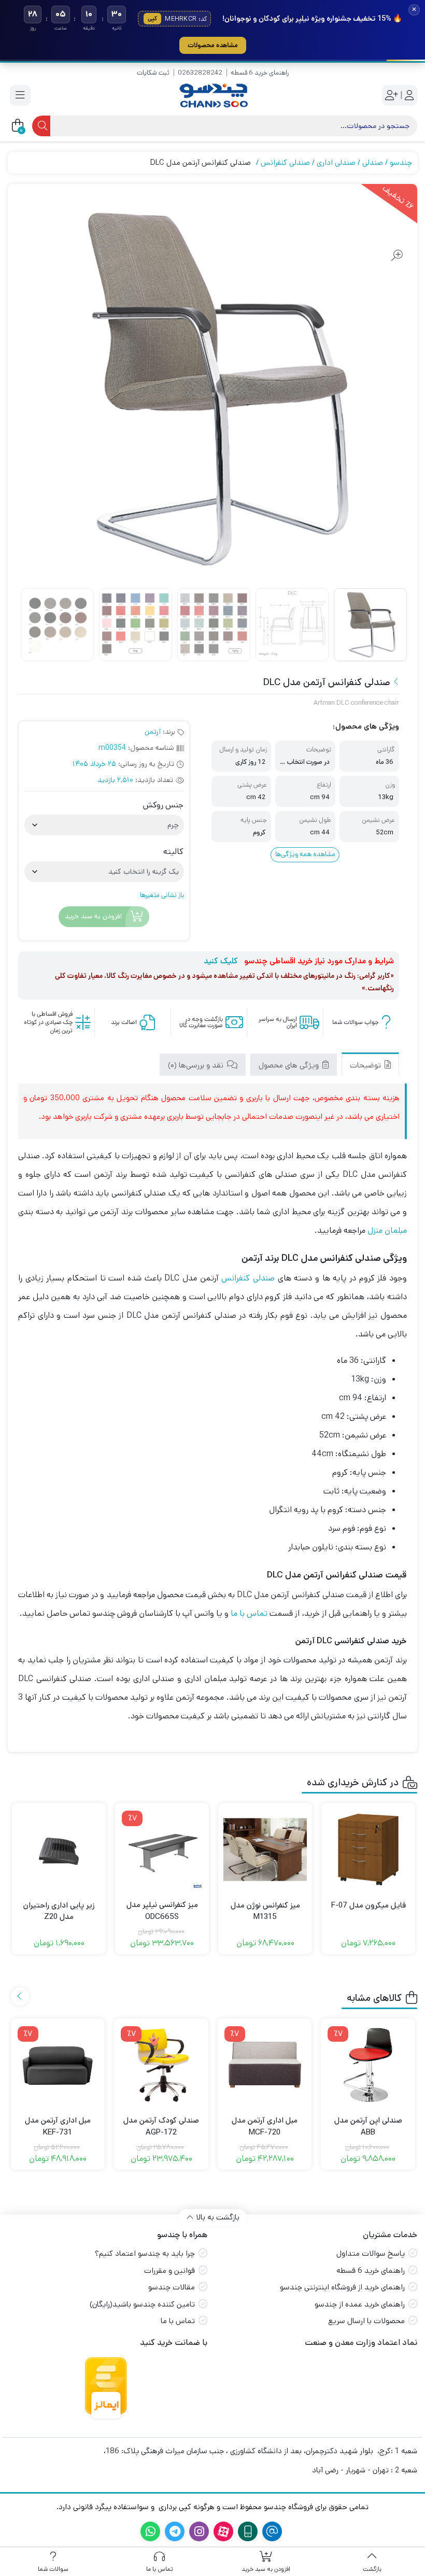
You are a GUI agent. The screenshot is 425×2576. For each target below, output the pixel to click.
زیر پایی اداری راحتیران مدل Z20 (59, 1911)
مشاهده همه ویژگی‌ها (305, 854)
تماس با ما (249, 1613)
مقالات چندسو (172, 2287)
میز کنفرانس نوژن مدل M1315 (265, 1911)
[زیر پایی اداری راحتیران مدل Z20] (59, 1850)
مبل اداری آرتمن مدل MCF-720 (265, 2126)
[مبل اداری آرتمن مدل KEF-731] (58, 2066)
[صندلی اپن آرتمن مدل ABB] (368, 2066)
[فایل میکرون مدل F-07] (368, 1850)
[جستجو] (41, 126)
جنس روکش (163, 805)
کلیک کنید (221, 961)
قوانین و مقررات (169, 2271)
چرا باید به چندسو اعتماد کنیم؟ (145, 2253)
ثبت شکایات (153, 73)
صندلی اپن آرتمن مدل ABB (368, 2126)
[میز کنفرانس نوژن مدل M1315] (265, 1850)
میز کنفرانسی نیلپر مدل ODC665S (162, 1911)
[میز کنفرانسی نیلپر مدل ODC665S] (162, 1850)
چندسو (401, 162)
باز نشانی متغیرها (162, 895)
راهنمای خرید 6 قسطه (260, 73)
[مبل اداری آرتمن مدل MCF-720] (265, 2066)
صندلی (373, 162)
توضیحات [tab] (366, 1065)
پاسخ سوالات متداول (371, 2253)
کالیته (173, 852)
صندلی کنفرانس (285, 162)
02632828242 (200, 73)
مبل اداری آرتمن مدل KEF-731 (58, 2126)
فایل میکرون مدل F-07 (369, 1905)
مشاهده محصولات (213, 45)
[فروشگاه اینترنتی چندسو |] (212, 96)
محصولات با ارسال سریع (366, 2321)
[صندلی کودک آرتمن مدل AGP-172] (161, 2066)
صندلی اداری (336, 162)
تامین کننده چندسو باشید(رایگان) (142, 2304)
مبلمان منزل (387, 1230)
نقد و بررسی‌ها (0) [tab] (197, 1065)
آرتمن (153, 732)
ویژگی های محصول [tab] (290, 1065)
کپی (152, 19)
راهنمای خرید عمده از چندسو (360, 2304)
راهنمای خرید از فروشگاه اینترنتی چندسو (342, 2287)
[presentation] (20, 1996)
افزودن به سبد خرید (93, 917)
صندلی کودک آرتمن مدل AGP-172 (161, 2126)
